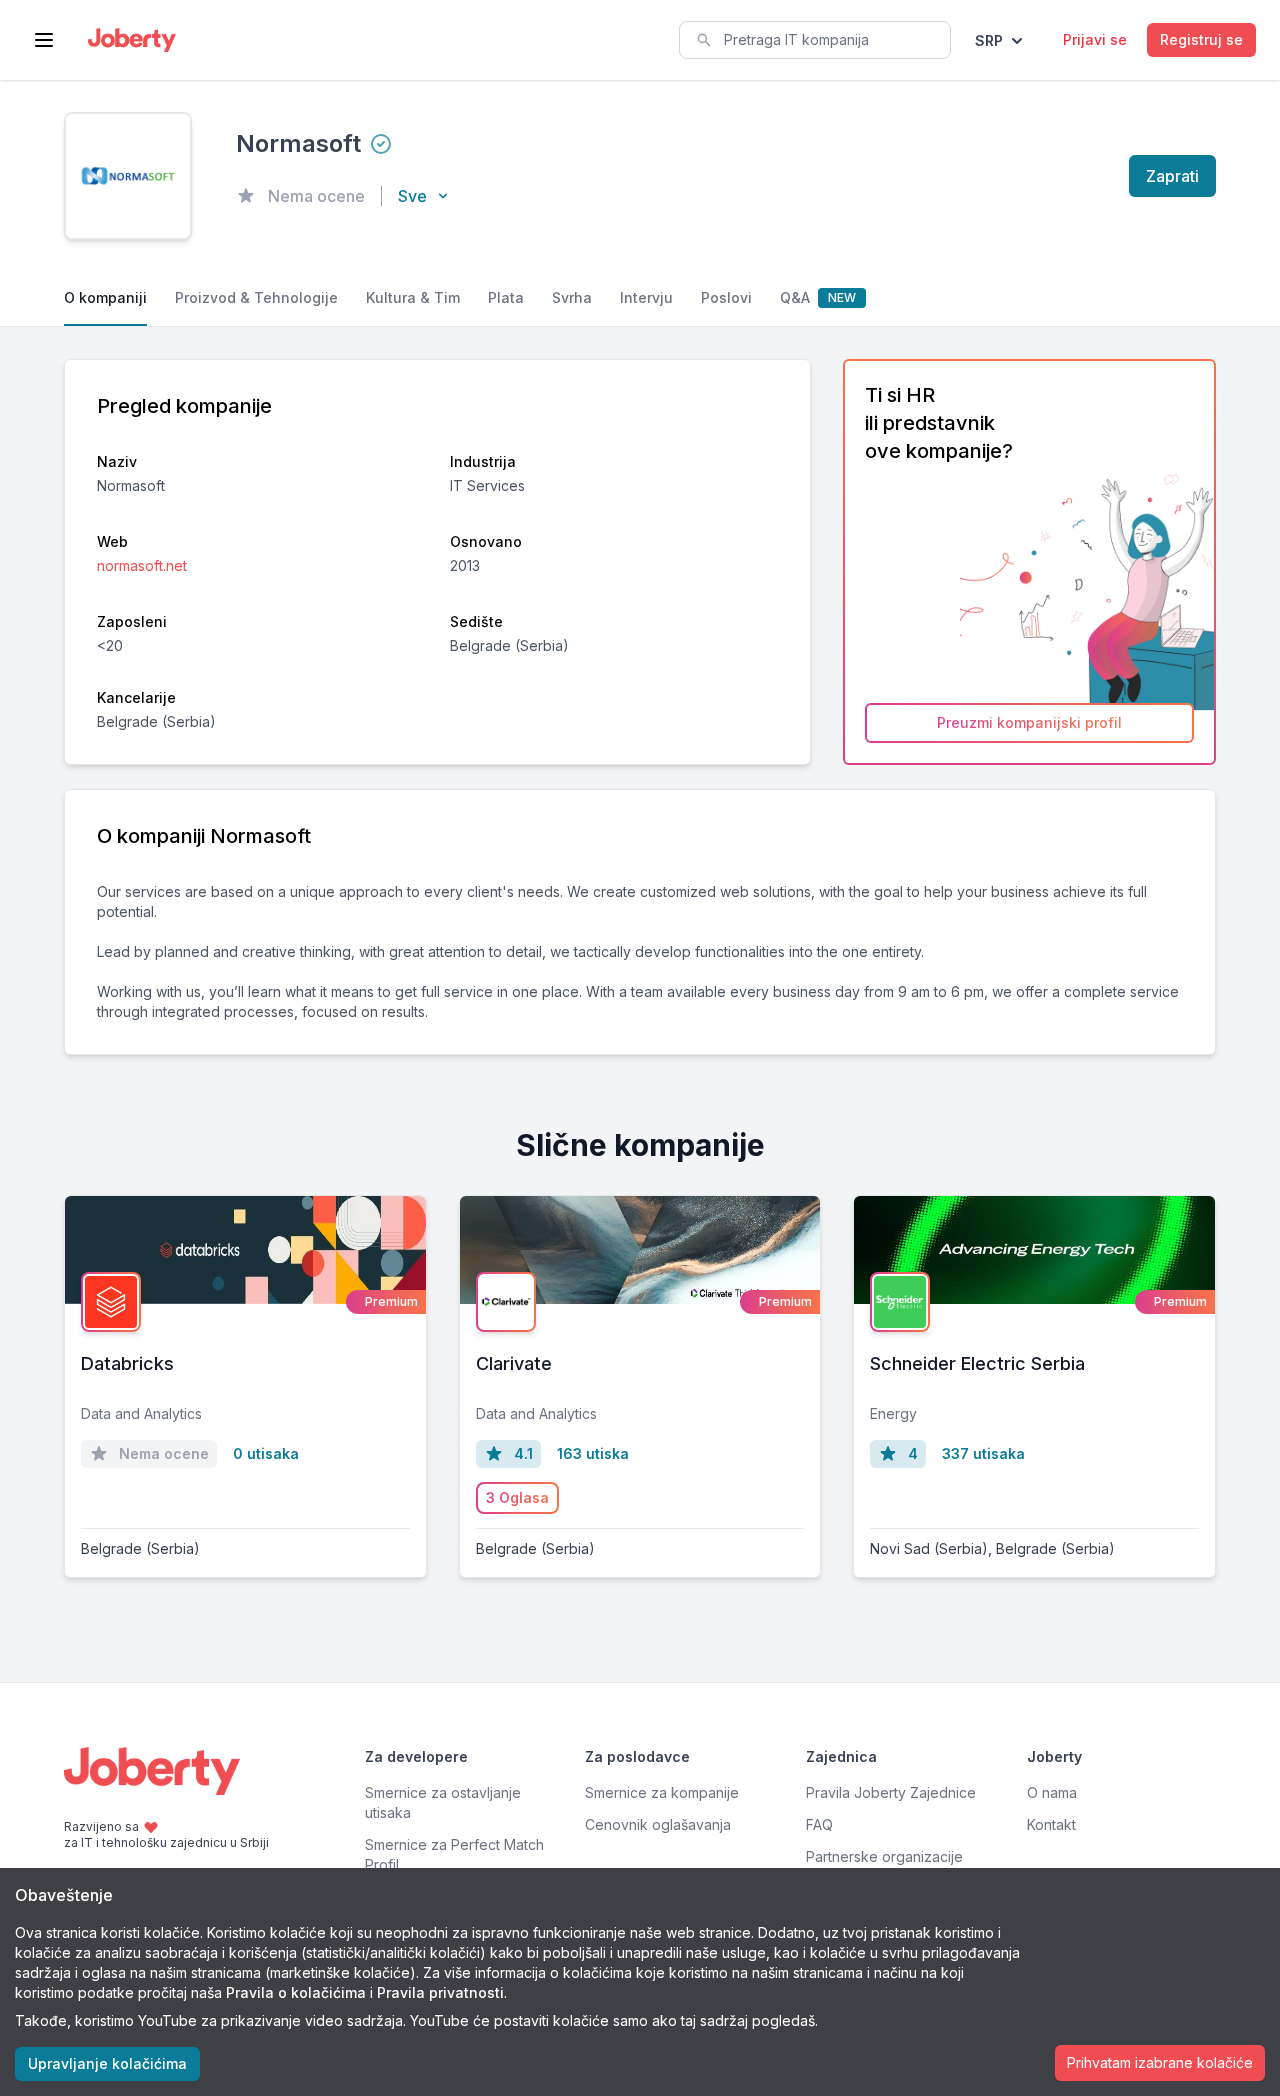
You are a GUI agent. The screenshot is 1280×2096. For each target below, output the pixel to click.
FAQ (819, 1824)
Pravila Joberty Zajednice (891, 1792)
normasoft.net (142, 565)
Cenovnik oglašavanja (658, 1824)
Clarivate (514, 1363)
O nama (1052, 1792)
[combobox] (815, 40)
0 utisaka (266, 1453)
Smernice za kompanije (662, 1792)
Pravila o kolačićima (296, 1992)
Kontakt (1051, 1824)
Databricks (127, 1363)
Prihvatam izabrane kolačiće (1160, 2062)
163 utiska (593, 1453)
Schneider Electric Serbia (977, 1363)
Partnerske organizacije (884, 1856)
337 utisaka (983, 1453)
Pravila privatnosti (440, 1992)
